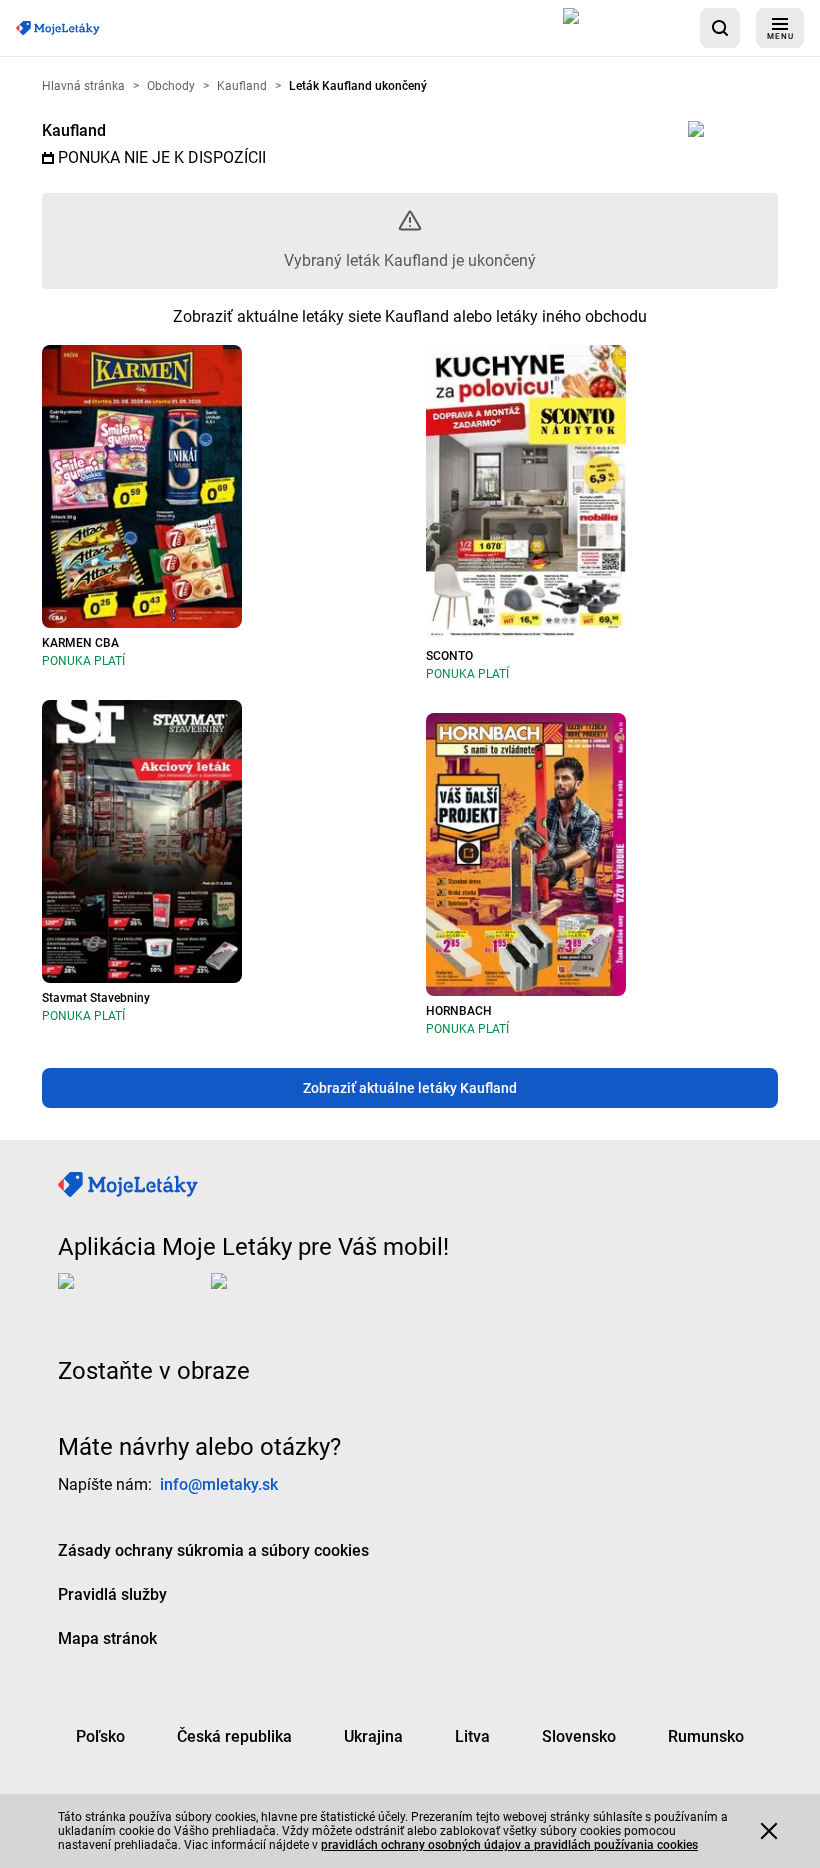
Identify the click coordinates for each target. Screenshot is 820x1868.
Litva (472, 1735)
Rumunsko (706, 1735)
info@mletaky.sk (219, 1483)
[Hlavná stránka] (58, 28)
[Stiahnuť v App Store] (623, 28)
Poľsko (100, 1735)
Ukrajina (373, 1735)
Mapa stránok (107, 1637)
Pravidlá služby (112, 1593)
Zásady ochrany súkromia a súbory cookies (213, 1549)
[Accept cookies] (769, 1831)
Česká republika (234, 1735)
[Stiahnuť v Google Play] (291, 1296)
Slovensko (579, 1735)
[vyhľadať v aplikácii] (720, 28)
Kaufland (74, 130)
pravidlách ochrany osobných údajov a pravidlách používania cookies (509, 1845)
